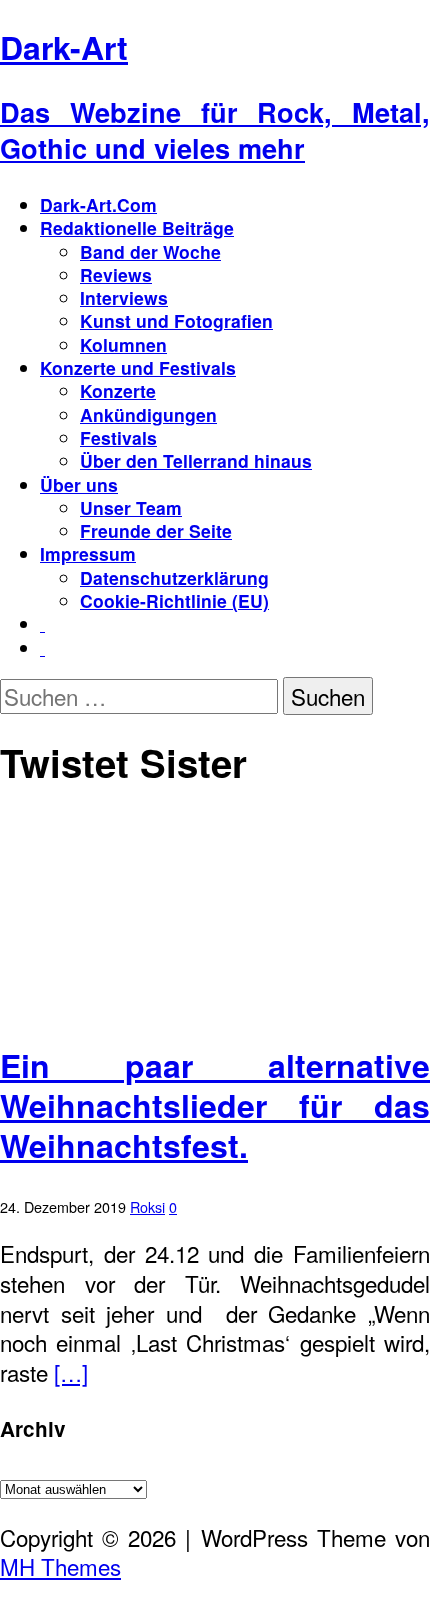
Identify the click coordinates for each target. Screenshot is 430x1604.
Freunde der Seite (156, 530)
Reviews (116, 274)
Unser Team (131, 507)
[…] (71, 1372)
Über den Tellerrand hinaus (196, 460)
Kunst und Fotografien (176, 320)
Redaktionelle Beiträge (137, 227)
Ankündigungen (148, 414)
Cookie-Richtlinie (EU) (174, 600)
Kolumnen (123, 344)
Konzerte (118, 390)
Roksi (147, 1206)
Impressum (88, 553)
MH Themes (60, 1566)
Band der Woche (150, 251)
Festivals (118, 437)
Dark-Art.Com (98, 204)
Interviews (124, 297)
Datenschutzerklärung (174, 577)
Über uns (79, 484)
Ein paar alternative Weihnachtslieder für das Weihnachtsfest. (215, 1105)
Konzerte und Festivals (138, 367)
